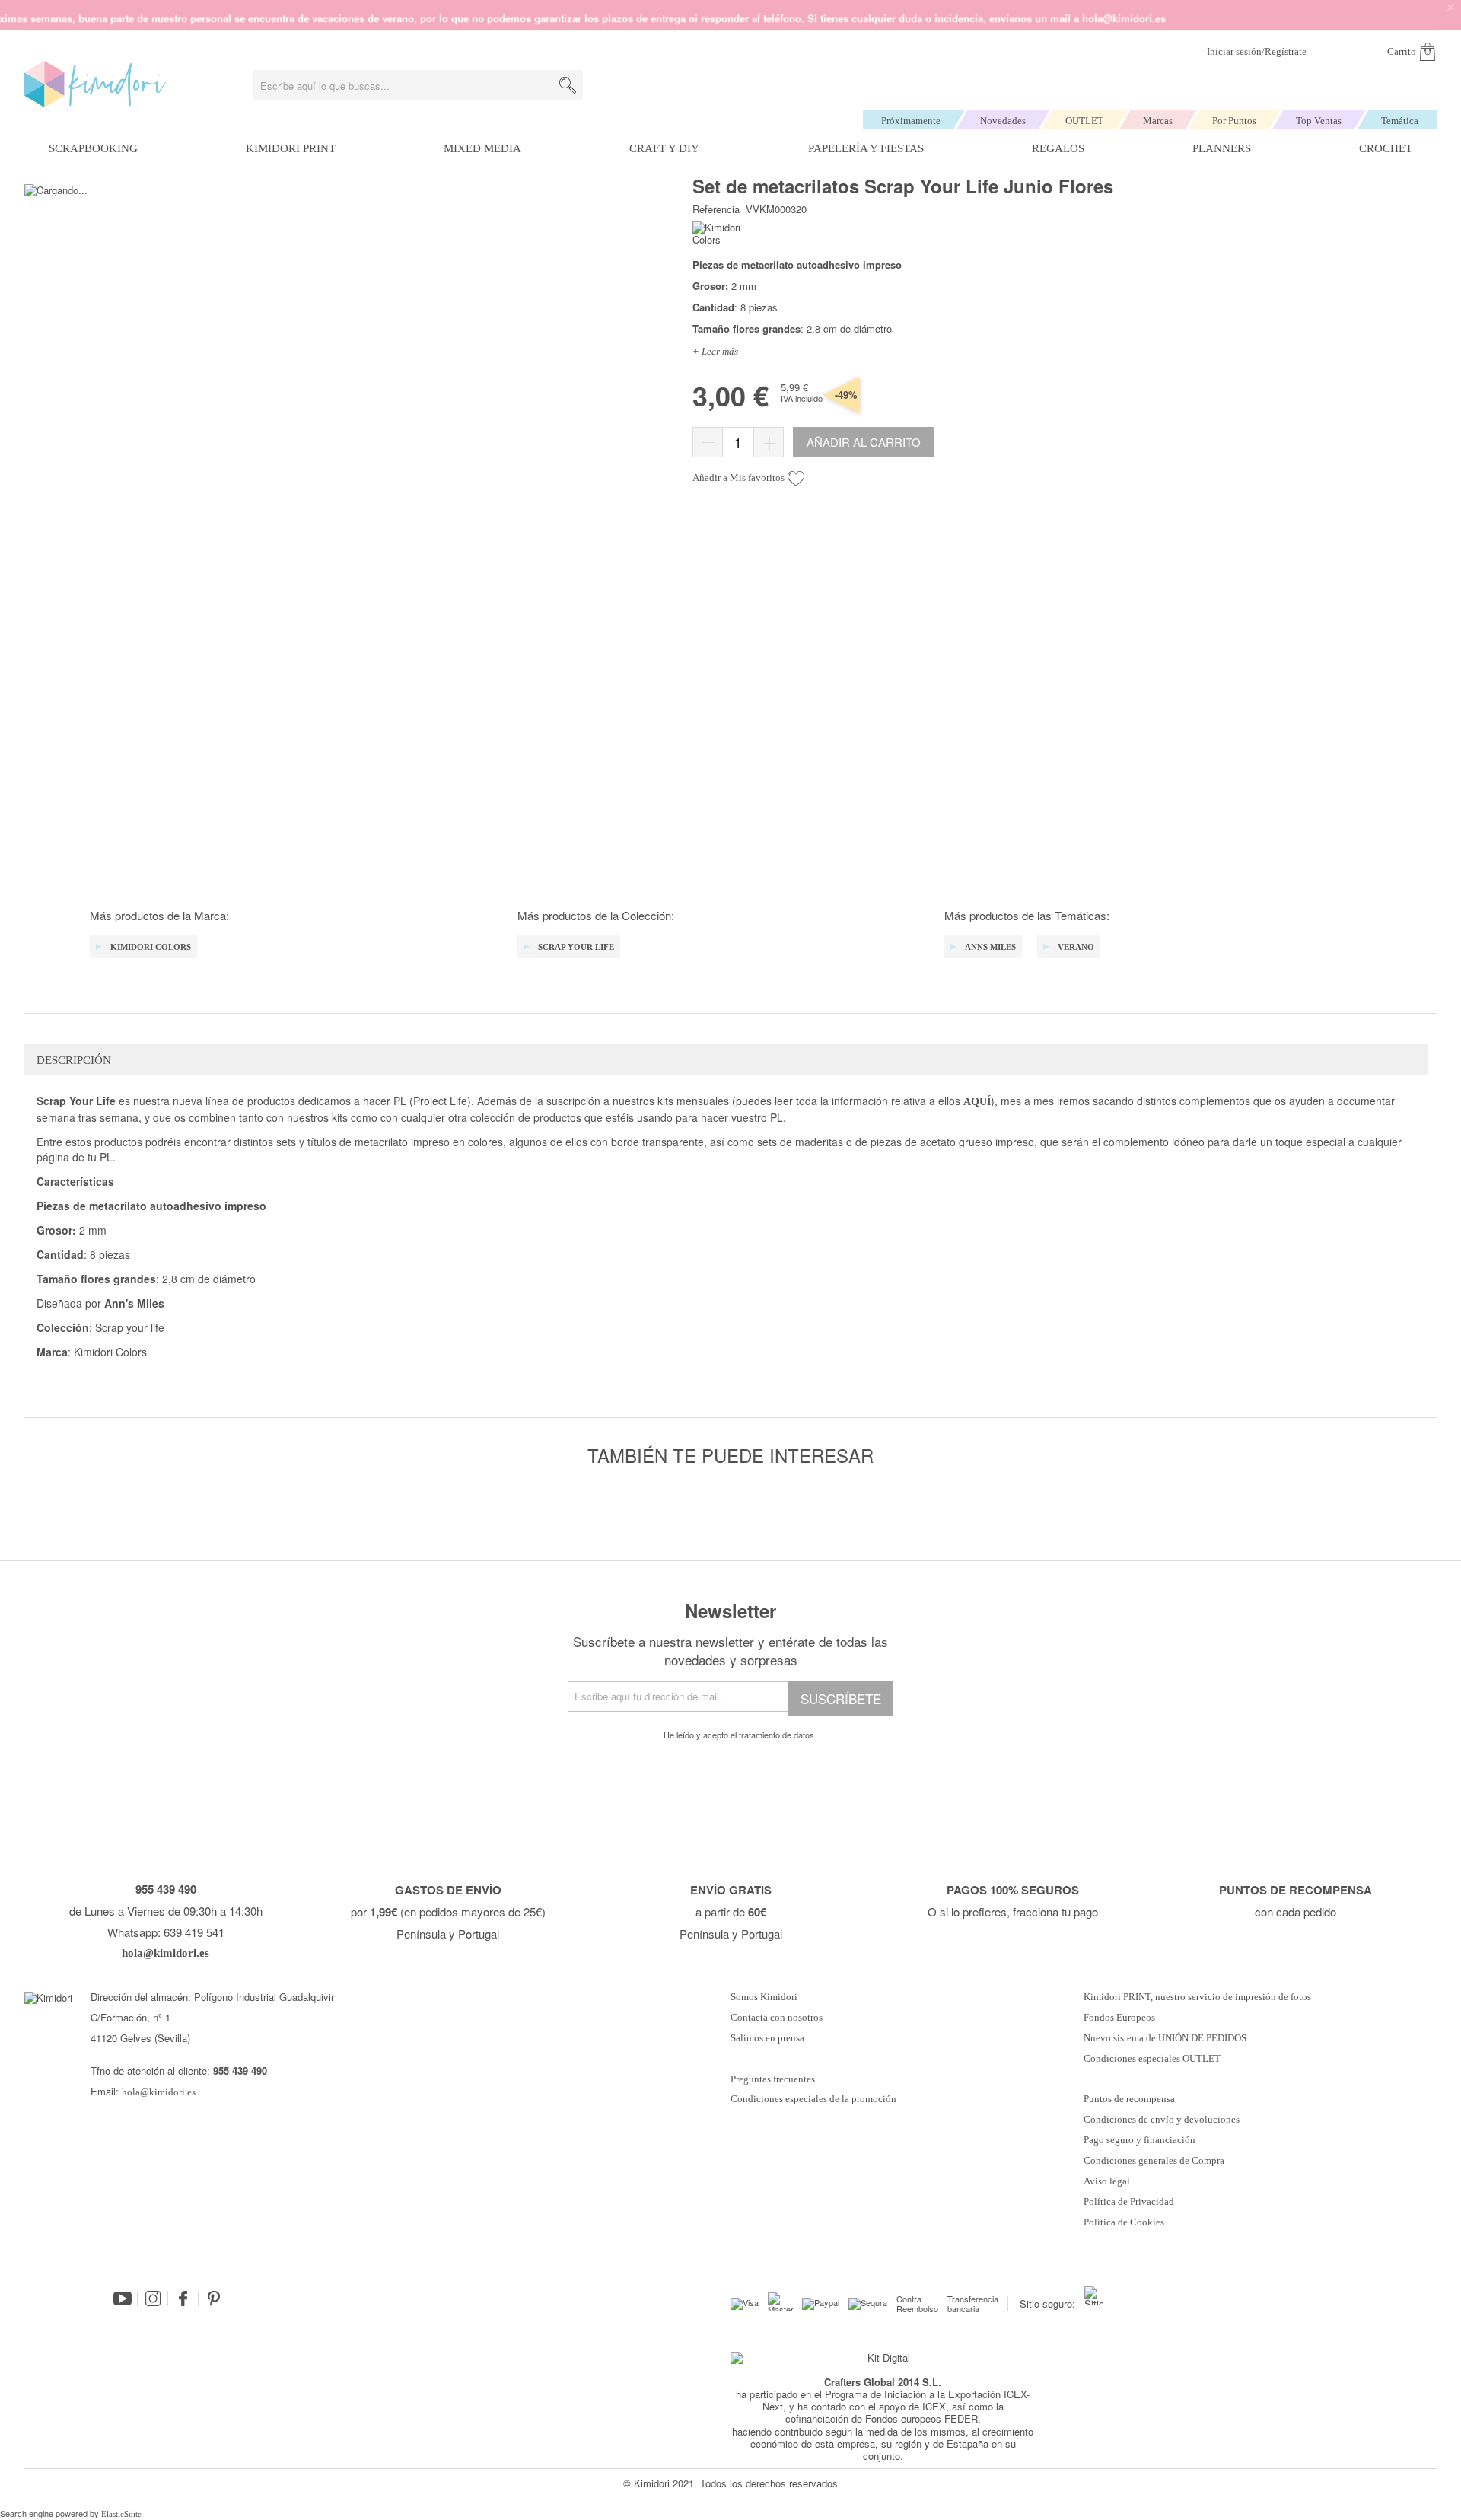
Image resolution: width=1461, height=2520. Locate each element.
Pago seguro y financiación (1140, 2140)
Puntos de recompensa (1129, 2099)
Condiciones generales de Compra (1154, 2161)
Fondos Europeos (1119, 2018)
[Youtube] (123, 2299)
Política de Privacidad (1129, 2202)
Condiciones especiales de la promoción (815, 2099)
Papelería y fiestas (866, 148)
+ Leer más (715, 351)
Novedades (1003, 121)
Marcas (1158, 121)
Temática (1400, 121)
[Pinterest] (214, 2299)
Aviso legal (1107, 2181)
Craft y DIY (664, 148)
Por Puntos (1234, 121)
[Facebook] (183, 2299)
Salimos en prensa (767, 2038)
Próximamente (911, 121)
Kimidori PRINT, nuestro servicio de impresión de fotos (1197, 1997)
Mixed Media (482, 148)
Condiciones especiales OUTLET (1152, 2059)
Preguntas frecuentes (773, 2079)
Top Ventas (1319, 121)
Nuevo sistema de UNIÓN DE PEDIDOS (1165, 2038)
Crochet (1386, 148)
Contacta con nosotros (777, 2018)
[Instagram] (153, 2299)
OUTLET (1084, 121)
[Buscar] (568, 85)
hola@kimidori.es (159, 2092)
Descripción (74, 1060)
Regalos (1058, 148)
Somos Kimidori (764, 1997)
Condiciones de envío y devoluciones (1162, 2120)
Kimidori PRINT (291, 148)
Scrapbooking (93, 148)
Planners (1222, 148)
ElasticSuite (121, 2514)
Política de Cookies (1124, 2222)
